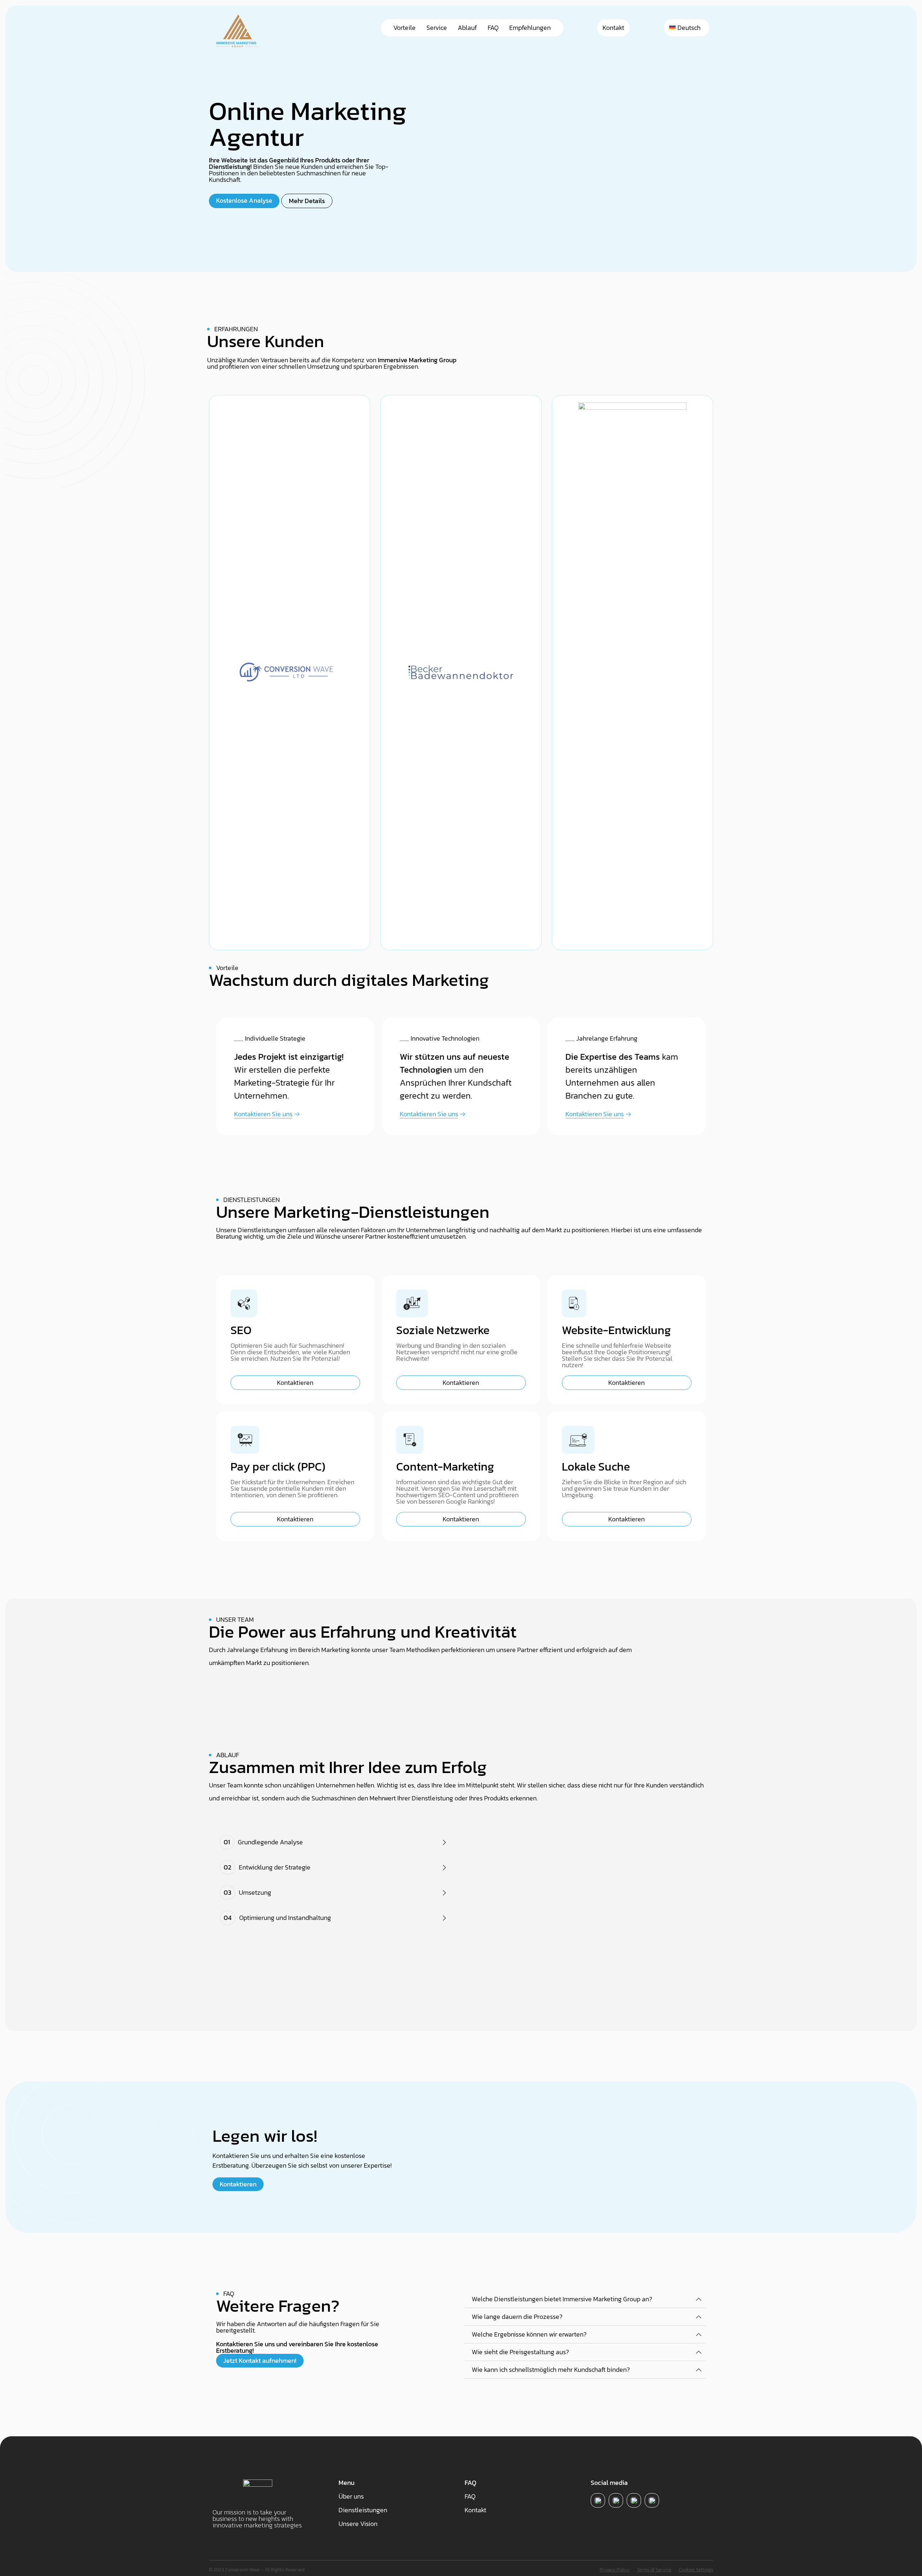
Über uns (351, 2496)
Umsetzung (247, 1892)
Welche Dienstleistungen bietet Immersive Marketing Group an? (562, 2299)
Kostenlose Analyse (244, 200)
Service (437, 28)
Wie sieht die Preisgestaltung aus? (520, 2352)
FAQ (493, 28)
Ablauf (467, 28)
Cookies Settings (696, 2570)
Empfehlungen (530, 28)
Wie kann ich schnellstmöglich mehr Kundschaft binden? (551, 2370)
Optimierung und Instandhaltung (277, 1918)
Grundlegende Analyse (263, 1842)
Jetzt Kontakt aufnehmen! (260, 2360)
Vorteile (404, 28)
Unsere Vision (358, 2524)
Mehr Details (307, 201)
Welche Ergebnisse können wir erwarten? (529, 2334)
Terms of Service (654, 2570)
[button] (335, 1842)
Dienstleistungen (363, 2510)
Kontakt (613, 28)
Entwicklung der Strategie (267, 1867)
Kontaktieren (295, 1383)
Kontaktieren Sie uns (263, 1114)
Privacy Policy (615, 2570)
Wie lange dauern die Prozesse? (517, 2317)
